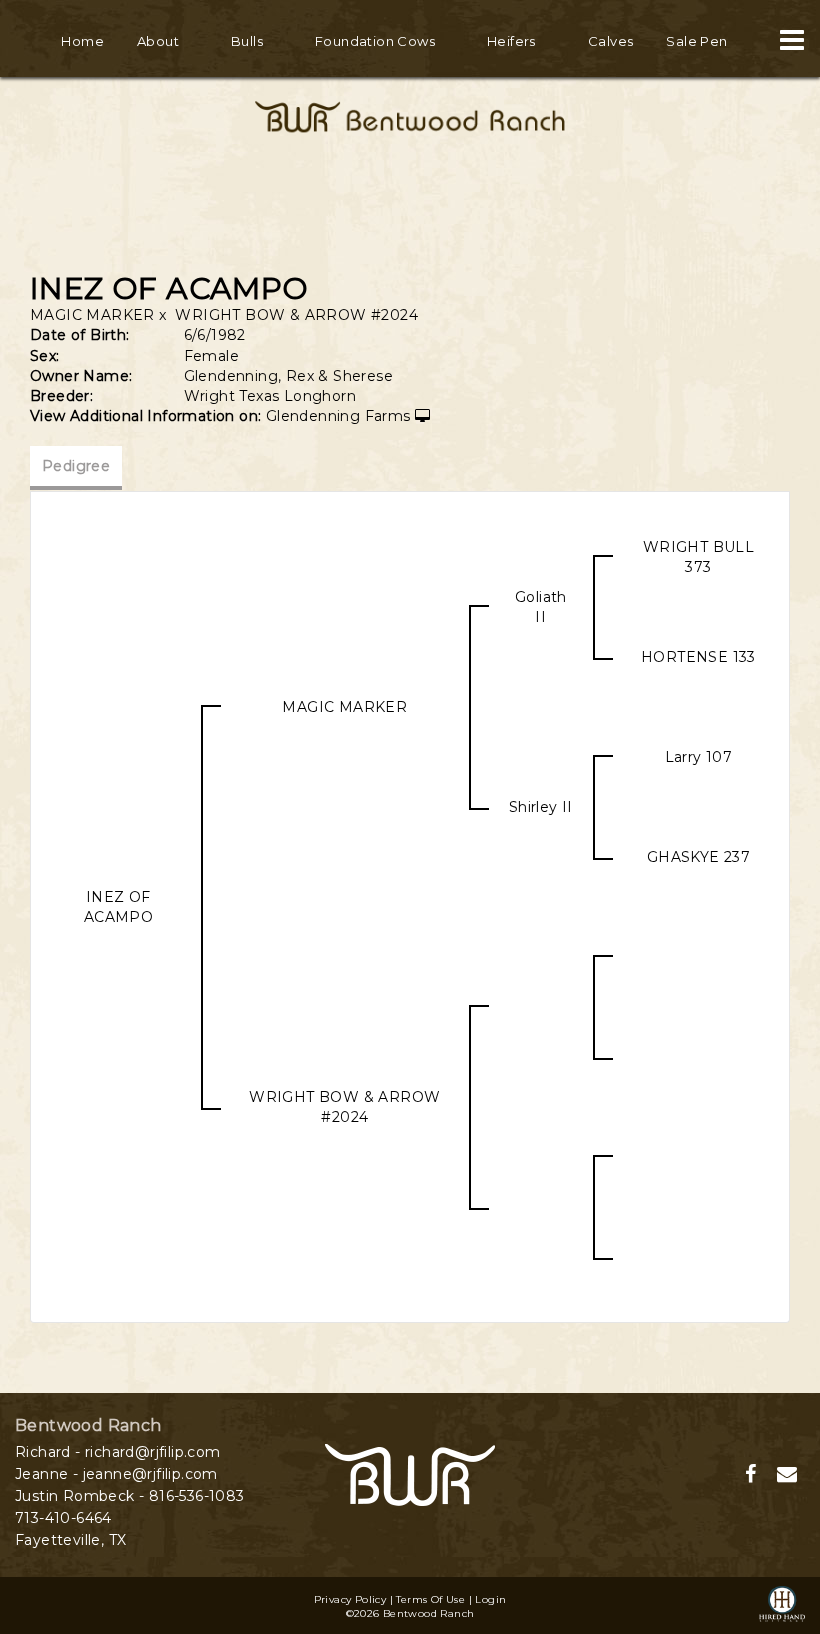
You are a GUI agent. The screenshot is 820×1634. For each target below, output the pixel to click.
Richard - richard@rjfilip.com (118, 1452)
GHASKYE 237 (698, 857)
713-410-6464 (63, 1518)
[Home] (410, 1474)
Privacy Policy (350, 1599)
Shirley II (541, 807)
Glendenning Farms (338, 416)
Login (490, 1599)
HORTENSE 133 (698, 657)
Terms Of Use (430, 1599)
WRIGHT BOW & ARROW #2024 (296, 315)
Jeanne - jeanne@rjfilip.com (116, 1474)
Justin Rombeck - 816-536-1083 (130, 1496)
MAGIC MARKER (92, 315)
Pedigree (76, 466)
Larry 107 (699, 757)
